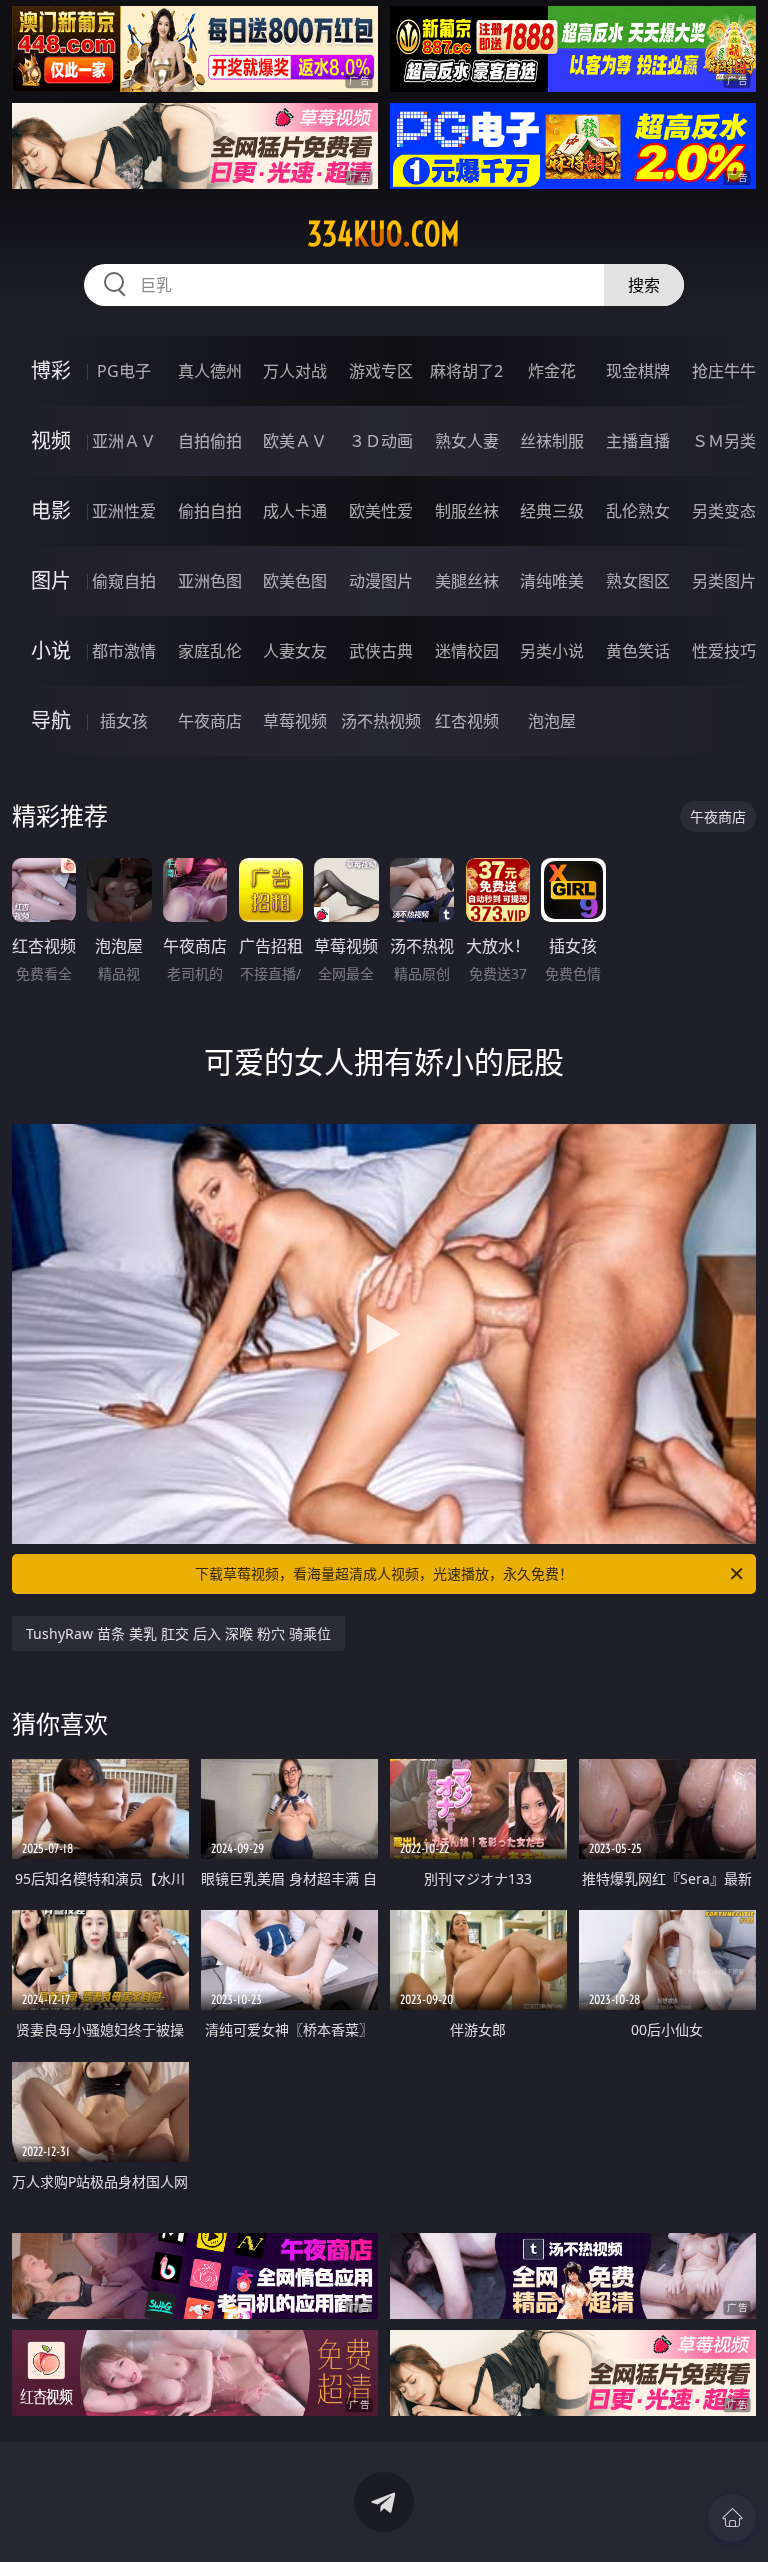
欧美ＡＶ (295, 441)
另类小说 (552, 651)
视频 (51, 440)
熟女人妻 (467, 441)
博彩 (51, 370)
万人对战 (295, 371)
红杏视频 (467, 721)
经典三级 (552, 511)
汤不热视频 (381, 721)
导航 (51, 720)
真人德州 (210, 371)
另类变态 (724, 511)
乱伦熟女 (638, 511)
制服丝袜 (467, 511)
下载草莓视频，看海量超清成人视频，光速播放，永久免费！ (384, 1573)
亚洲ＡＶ (124, 441)
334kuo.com (383, 234)
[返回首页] (732, 2518)
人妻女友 (295, 651)
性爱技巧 (724, 651)
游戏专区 (381, 371)
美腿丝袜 (467, 581)
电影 (51, 510)
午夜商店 (210, 721)
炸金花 (552, 371)
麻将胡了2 (466, 371)
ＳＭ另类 (724, 441)
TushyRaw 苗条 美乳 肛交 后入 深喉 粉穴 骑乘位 (178, 1633)
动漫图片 (381, 581)
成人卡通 (295, 511)
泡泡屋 (552, 721)
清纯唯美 (552, 581)
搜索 (644, 285)
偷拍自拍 (210, 511)
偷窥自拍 (124, 581)
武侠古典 (381, 651)
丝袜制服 (552, 441)
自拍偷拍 (210, 441)
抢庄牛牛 (724, 371)
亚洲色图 (210, 581)
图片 (51, 580)
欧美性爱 (381, 511)
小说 (51, 650)
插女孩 (124, 721)
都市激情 (124, 651)
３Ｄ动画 (381, 441)
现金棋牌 (638, 371)
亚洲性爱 (124, 511)
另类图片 (724, 581)
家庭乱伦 (210, 651)
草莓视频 (295, 721)
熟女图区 (638, 581)
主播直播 (638, 441)
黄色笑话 (638, 651)
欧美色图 (295, 581)
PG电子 (124, 371)
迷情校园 (467, 651)
